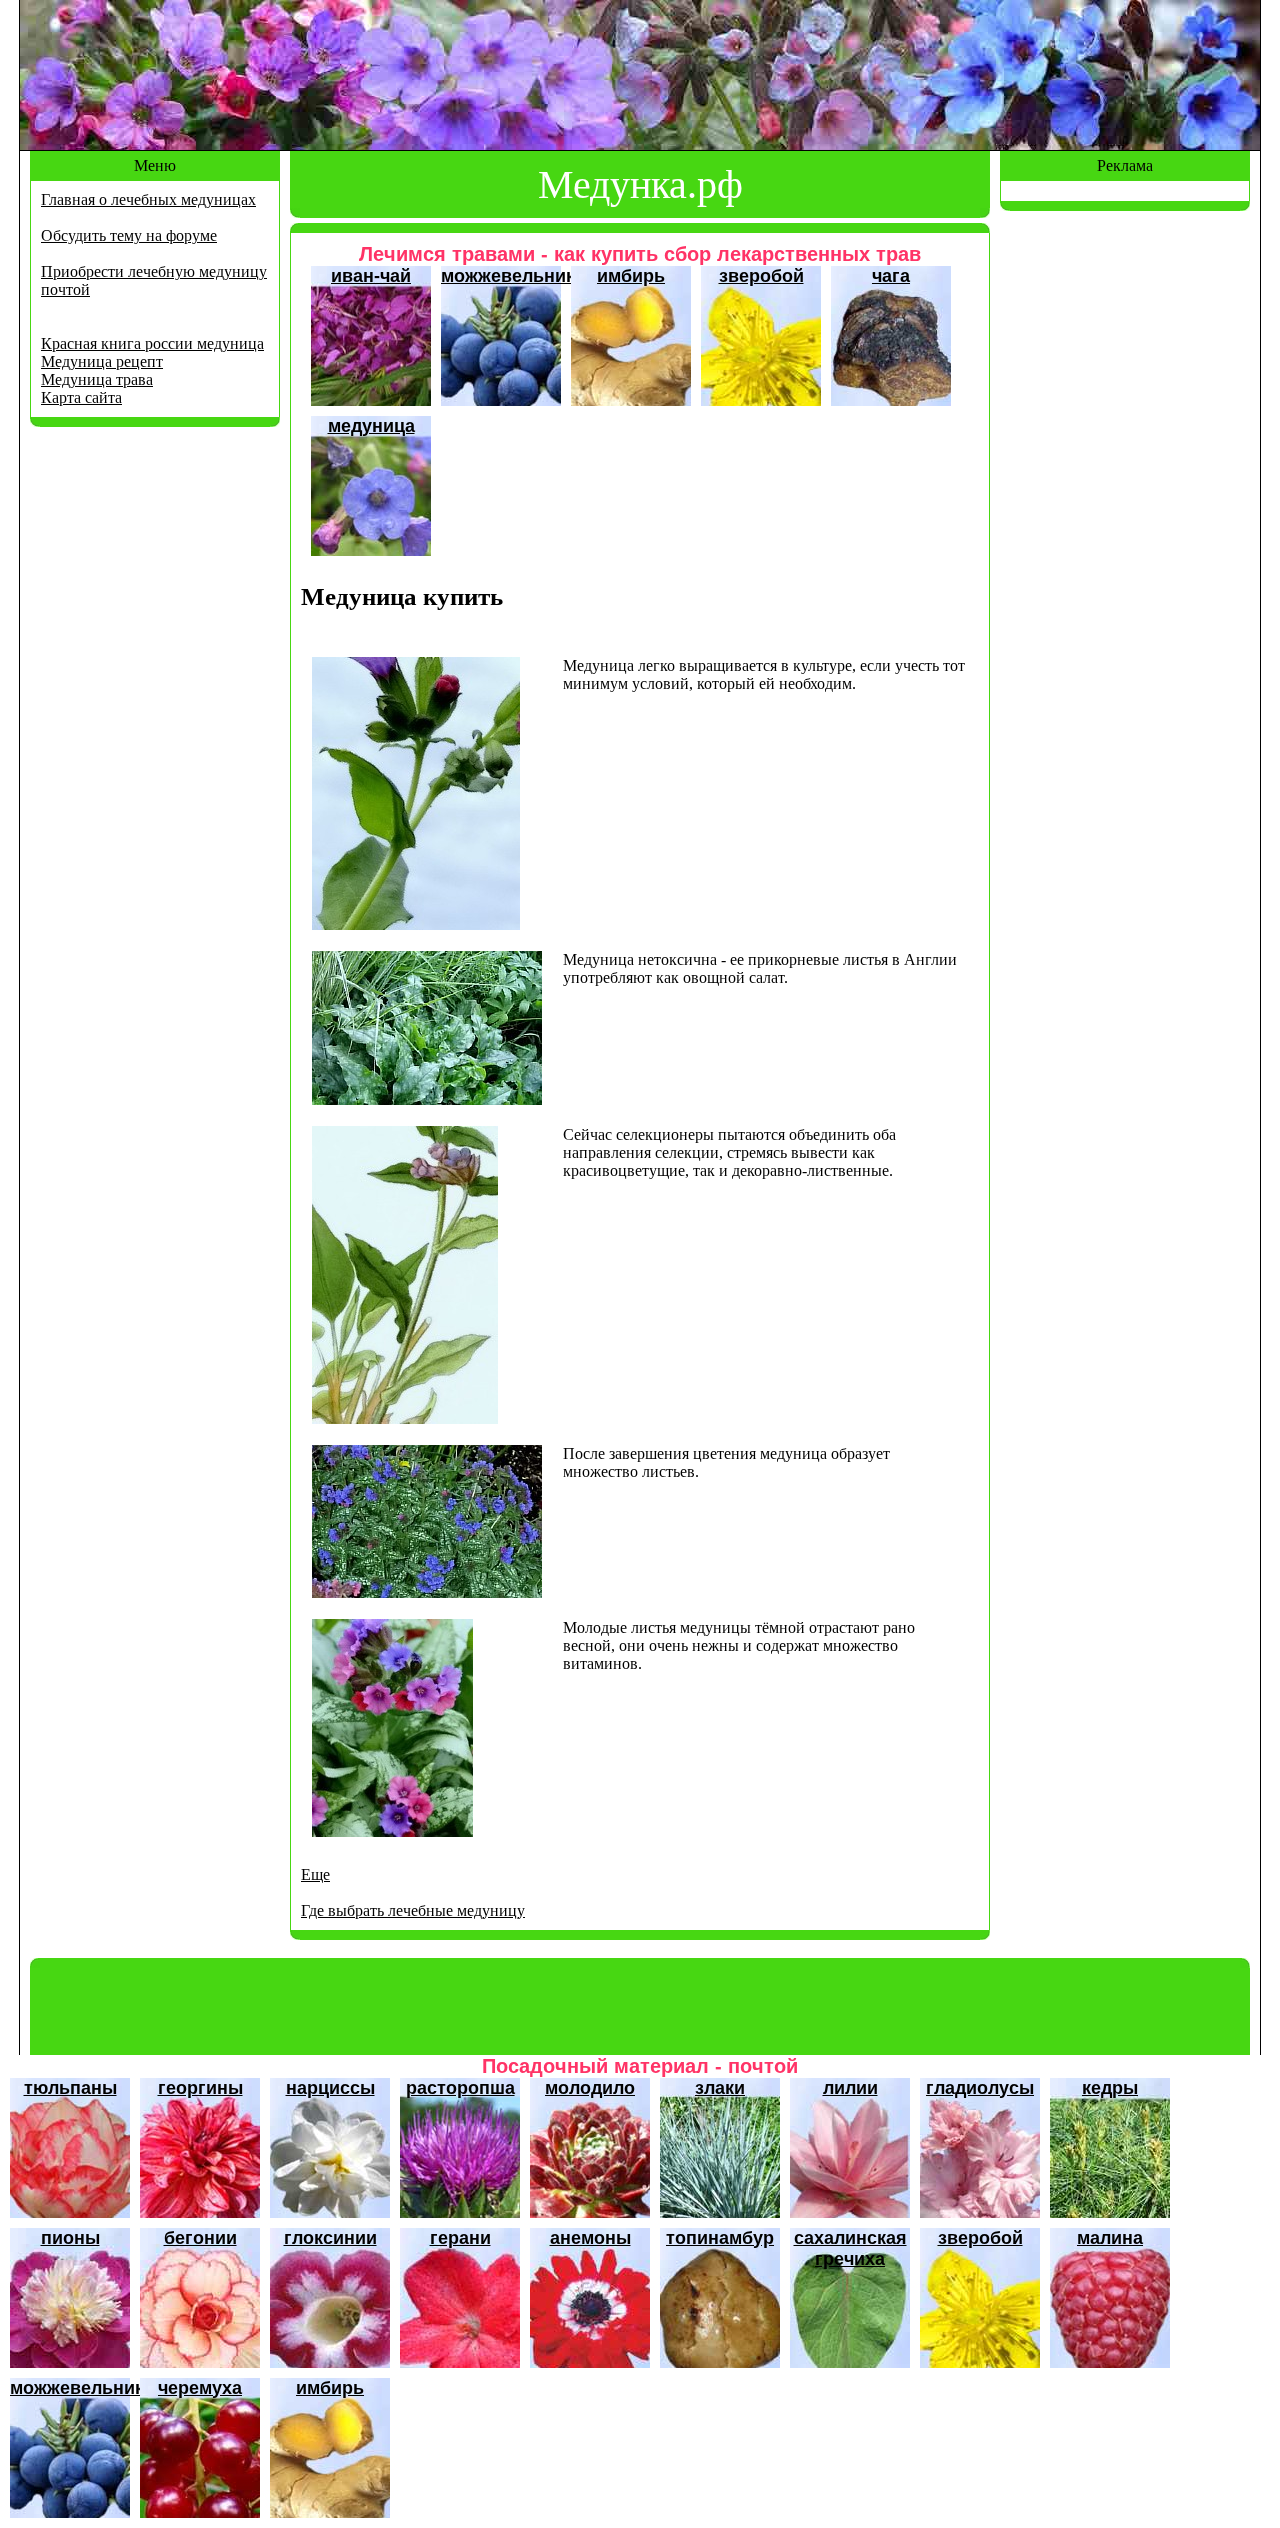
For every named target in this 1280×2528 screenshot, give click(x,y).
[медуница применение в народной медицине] (405, 1418)
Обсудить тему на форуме (129, 235)
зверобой (761, 276)
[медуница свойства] (427, 1099)
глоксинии (330, 2238)
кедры (1110, 2088)
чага (891, 276)
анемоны (590, 2238)
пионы (70, 2238)
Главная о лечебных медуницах (148, 199)
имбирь (631, 276)
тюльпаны (70, 2088)
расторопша (460, 2088)
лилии (850, 2088)
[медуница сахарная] (416, 924)
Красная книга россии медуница (152, 343)
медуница (371, 426)
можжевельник (508, 276)
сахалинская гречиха (850, 2248)
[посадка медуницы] (427, 1592)
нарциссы (330, 2088)
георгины (200, 2088)
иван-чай (371, 276)
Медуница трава (97, 379)
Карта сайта (81, 397)
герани (460, 2238)
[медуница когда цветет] (392, 1831)
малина (1110, 2238)
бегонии (200, 2238)
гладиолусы (980, 2088)
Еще (315, 1874)
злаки (720, 2088)
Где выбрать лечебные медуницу (413, 1910)
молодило (590, 2088)
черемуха (200, 2388)
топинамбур (720, 2238)
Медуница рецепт (102, 361)
